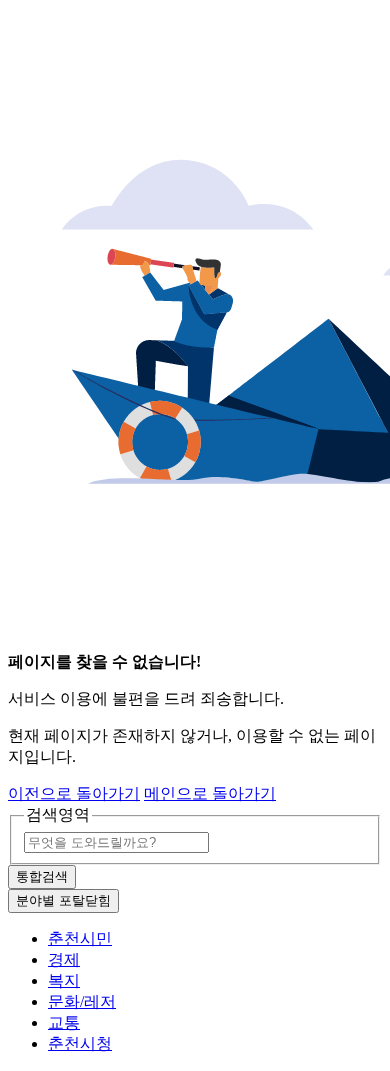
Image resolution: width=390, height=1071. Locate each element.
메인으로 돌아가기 (210, 793)
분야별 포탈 (63, 900)
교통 (64, 1022)
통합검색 (42, 876)
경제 (64, 959)
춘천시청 (80, 1043)
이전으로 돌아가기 (74, 793)
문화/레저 (82, 1001)
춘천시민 (80, 938)
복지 (64, 980)
